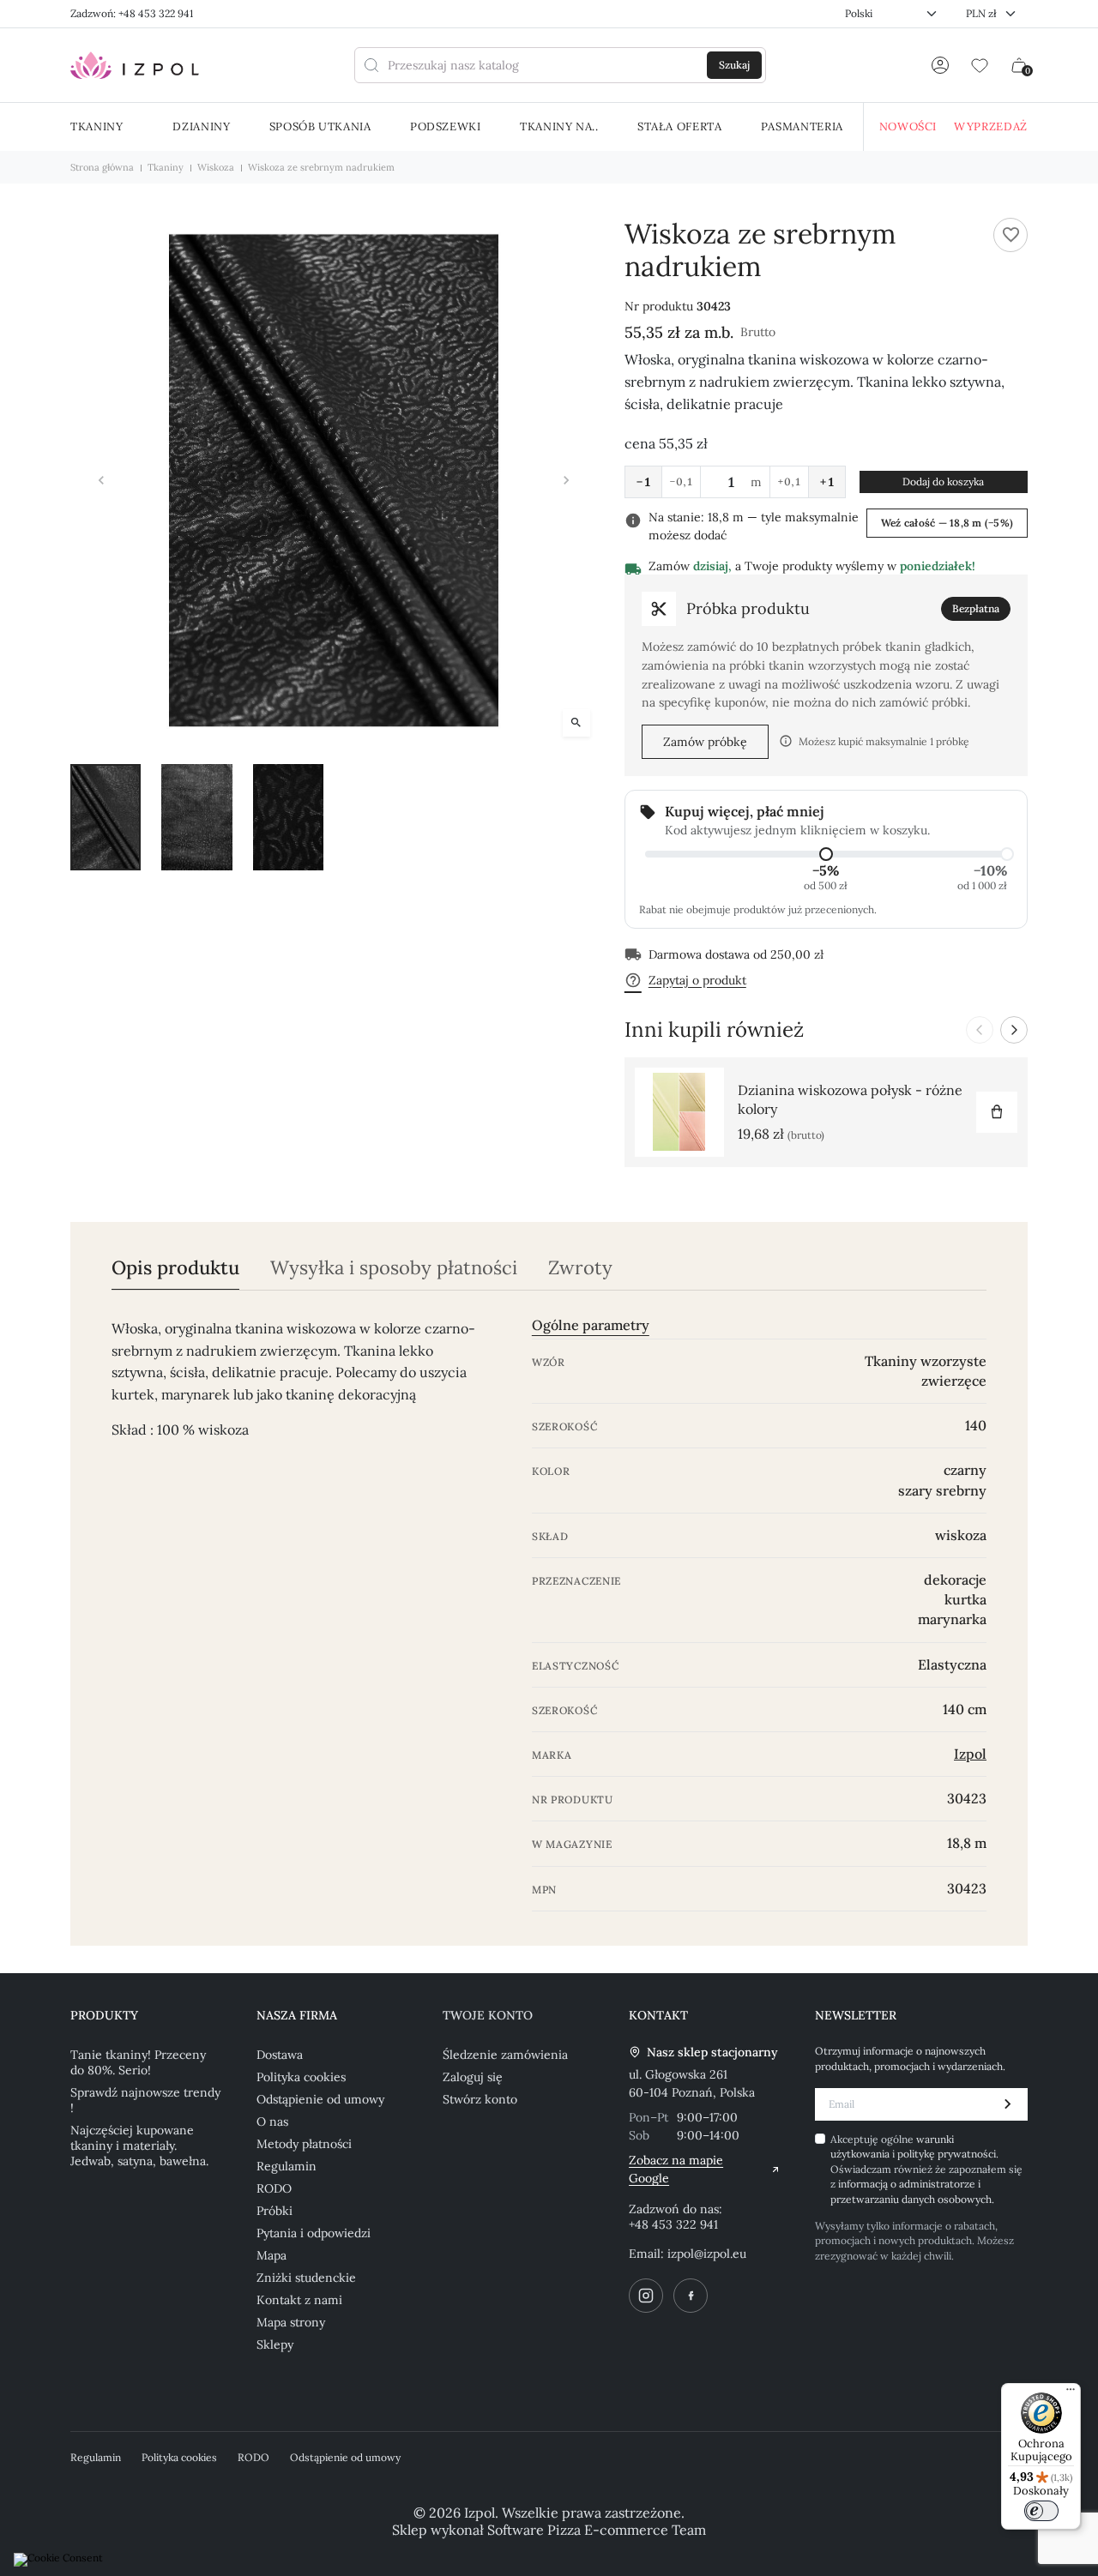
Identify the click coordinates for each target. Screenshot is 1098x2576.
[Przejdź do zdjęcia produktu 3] (288, 817)
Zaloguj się (473, 2077)
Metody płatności (304, 2144)
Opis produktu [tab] (175, 1268)
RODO (274, 2188)
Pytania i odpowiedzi (314, 2233)
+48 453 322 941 (673, 2224)
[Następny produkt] (1014, 1030)
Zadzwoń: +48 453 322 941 (132, 13)
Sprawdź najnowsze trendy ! (145, 2100)
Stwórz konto (480, 2099)
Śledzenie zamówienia (505, 2055)
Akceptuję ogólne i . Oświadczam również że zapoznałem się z (926, 2169)
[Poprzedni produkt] (980, 1030)
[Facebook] (691, 2296)
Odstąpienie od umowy (320, 2099)
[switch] (1041, 2511)
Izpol (970, 1754)
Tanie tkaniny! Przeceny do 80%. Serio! (138, 2062)
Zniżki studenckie (306, 2278)
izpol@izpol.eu (707, 2254)
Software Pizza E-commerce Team (597, 2530)
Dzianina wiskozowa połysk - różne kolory (850, 1099)
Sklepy (275, 2344)
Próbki (274, 2211)
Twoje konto (488, 2015)
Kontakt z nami (299, 2300)
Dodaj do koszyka (943, 481)
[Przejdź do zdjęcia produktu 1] (106, 817)
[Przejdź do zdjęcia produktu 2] (196, 817)
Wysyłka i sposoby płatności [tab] (394, 1268)
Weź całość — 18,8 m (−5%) (947, 523)
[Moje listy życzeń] (980, 65)
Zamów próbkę (705, 742)
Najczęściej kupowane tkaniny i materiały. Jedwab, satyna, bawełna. (139, 2146)
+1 (827, 482)
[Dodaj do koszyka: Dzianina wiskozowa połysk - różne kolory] (997, 1112)
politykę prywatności (947, 2154)
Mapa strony (291, 2322)
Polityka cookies (301, 2077)
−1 (643, 482)
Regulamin (287, 2166)
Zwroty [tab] (580, 1268)
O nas (272, 2122)
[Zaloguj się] (940, 65)
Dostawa (280, 2055)
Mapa (271, 2255)
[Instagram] (646, 2296)
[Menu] (1071, 2393)
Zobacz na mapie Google (676, 2169)
